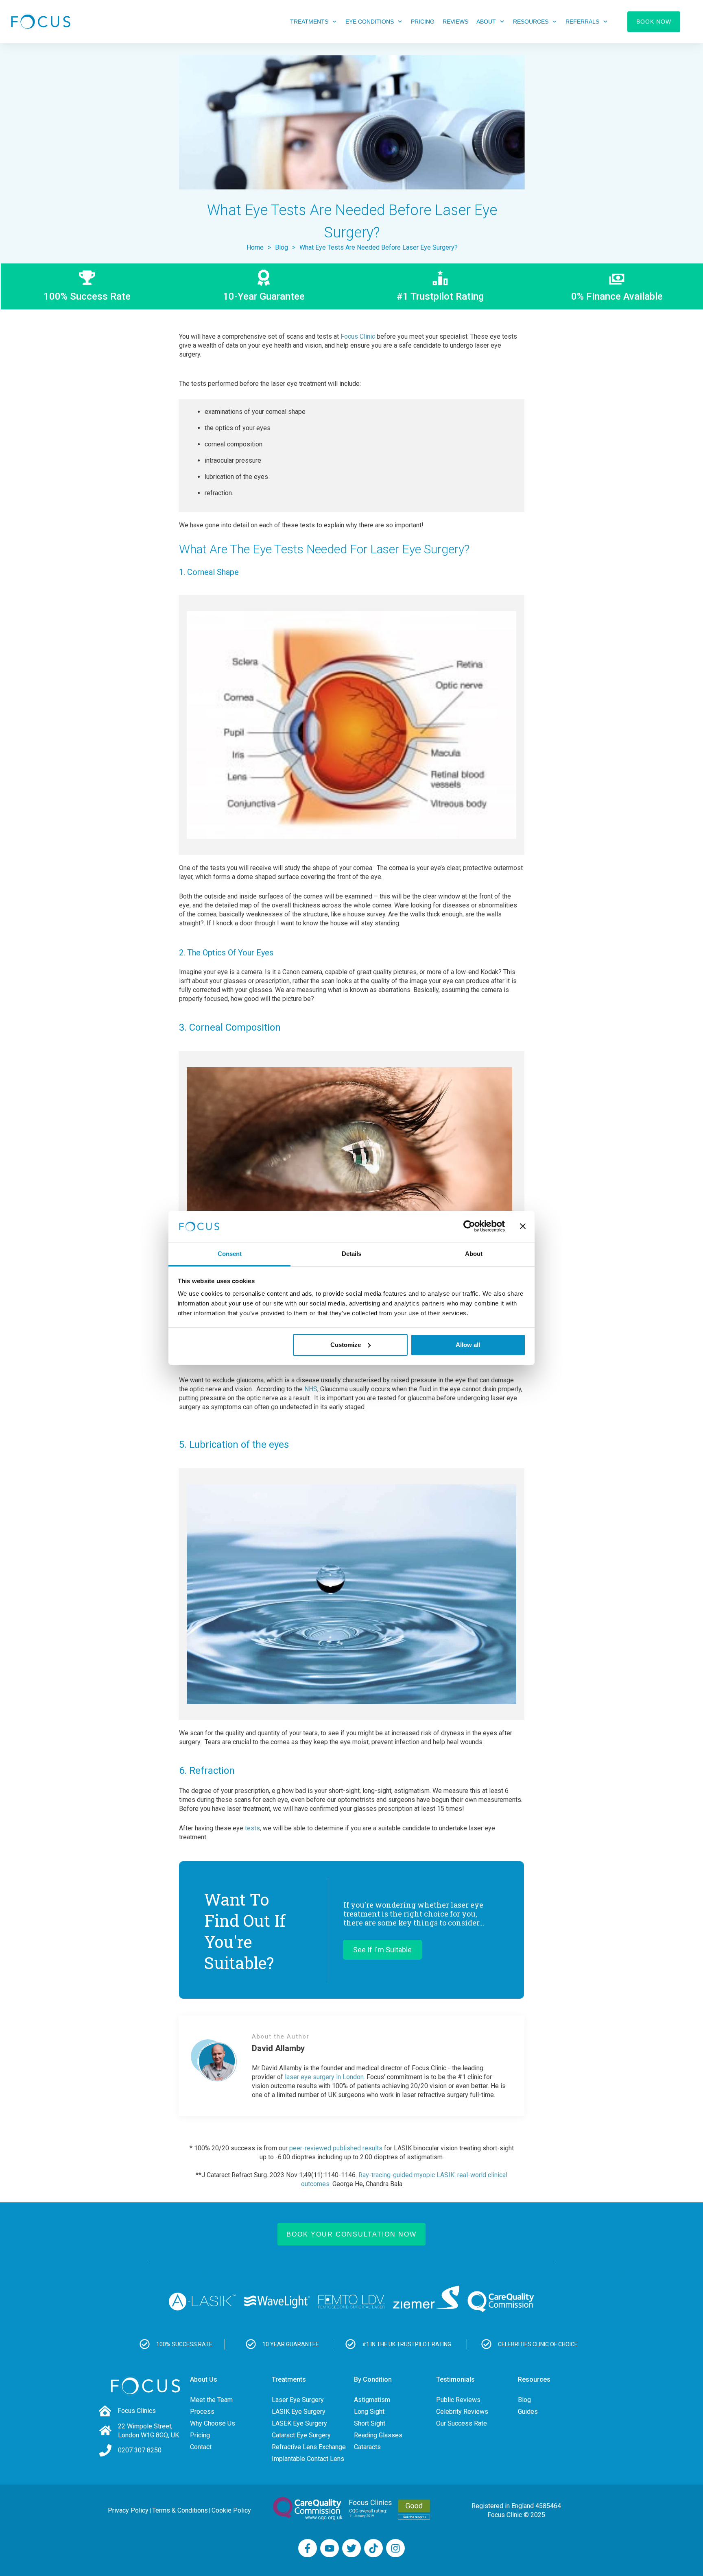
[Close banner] (523, 1226)
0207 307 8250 (140, 2450)
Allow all (468, 1345)
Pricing (200, 2435)
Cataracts (367, 2447)
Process (202, 2412)
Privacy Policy (128, 2510)
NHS (311, 1389)
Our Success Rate (462, 2423)
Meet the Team (211, 2400)
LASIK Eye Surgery (299, 2412)
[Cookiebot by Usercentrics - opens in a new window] (469, 1226)
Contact (201, 2447)
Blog (524, 2400)
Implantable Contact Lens (308, 2459)
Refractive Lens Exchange (309, 2447)
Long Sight (369, 2412)
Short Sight (370, 2423)
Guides (528, 2412)
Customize (346, 1345)
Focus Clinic (358, 336)
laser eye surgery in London (324, 2077)
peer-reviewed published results (336, 2148)
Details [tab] (351, 1254)
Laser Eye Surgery (298, 2400)
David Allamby (278, 2048)
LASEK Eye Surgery (299, 2423)
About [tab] (474, 1254)
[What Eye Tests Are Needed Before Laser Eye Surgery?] (352, 122)
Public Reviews (458, 2400)
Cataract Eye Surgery (301, 2435)
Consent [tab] (230, 1254)
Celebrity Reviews (462, 2412)
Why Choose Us (213, 2423)
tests (252, 1828)
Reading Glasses (378, 2435)
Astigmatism (372, 2400)
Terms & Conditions (180, 2510)
